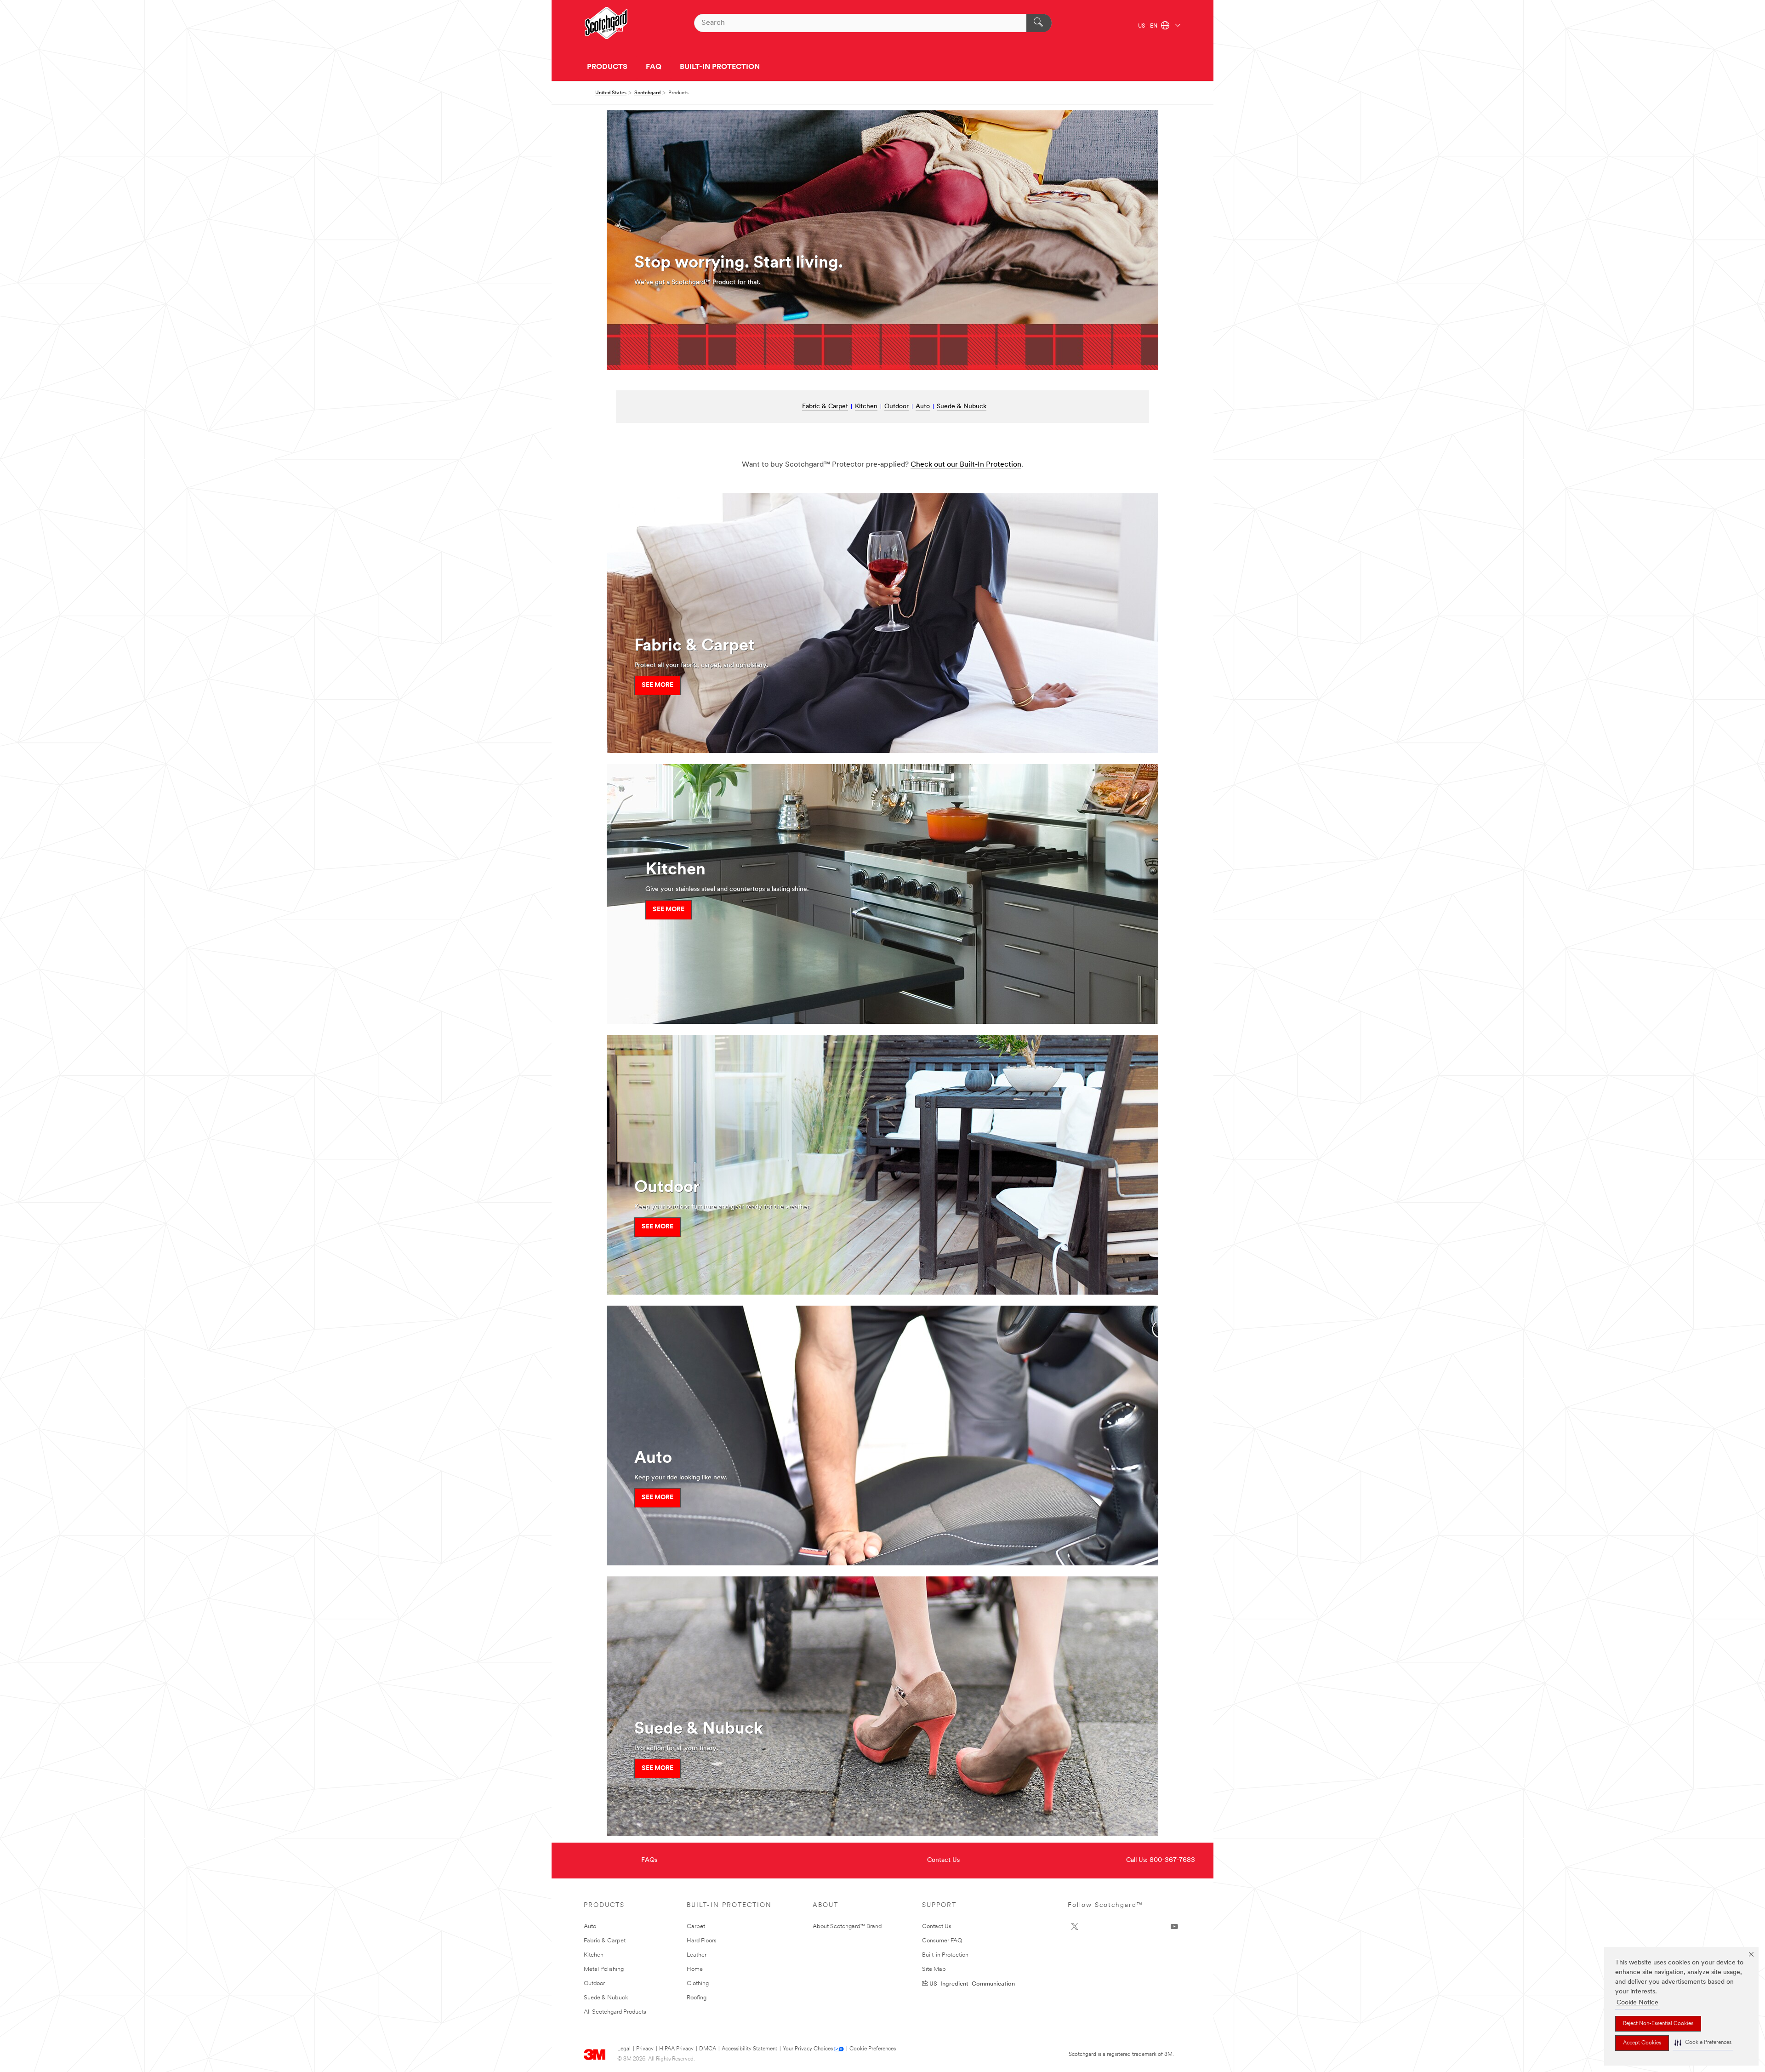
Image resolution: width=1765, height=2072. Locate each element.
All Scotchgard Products (615, 2012)
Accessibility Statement (749, 2049)
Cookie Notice (1637, 2003)
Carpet (696, 1926)
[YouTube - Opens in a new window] (1174, 1927)
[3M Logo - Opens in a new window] (606, 23)
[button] (1703, 2043)
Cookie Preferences (873, 2049)
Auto (923, 407)
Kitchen (866, 407)
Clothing (698, 1984)
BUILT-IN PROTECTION (720, 67)
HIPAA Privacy (676, 2049)
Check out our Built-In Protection (966, 465)
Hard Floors (702, 1941)
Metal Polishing (604, 1969)
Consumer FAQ (942, 1941)
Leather (697, 1955)
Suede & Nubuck (962, 407)
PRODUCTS (607, 67)
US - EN (1148, 26)
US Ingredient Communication (972, 1983)
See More (658, 685)
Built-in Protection (945, 1955)
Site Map (934, 1969)
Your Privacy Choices (808, 2049)
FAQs (649, 1860)
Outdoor (897, 407)
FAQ (654, 67)
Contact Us (943, 1860)
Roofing (697, 1998)
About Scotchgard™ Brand (847, 1926)
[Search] (1039, 23)
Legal (624, 2049)
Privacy (645, 2049)
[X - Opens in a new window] (1075, 1927)
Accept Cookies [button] (1642, 2043)
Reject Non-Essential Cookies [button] (1658, 2024)
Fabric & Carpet (825, 407)
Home (695, 1969)
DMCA (708, 2049)
